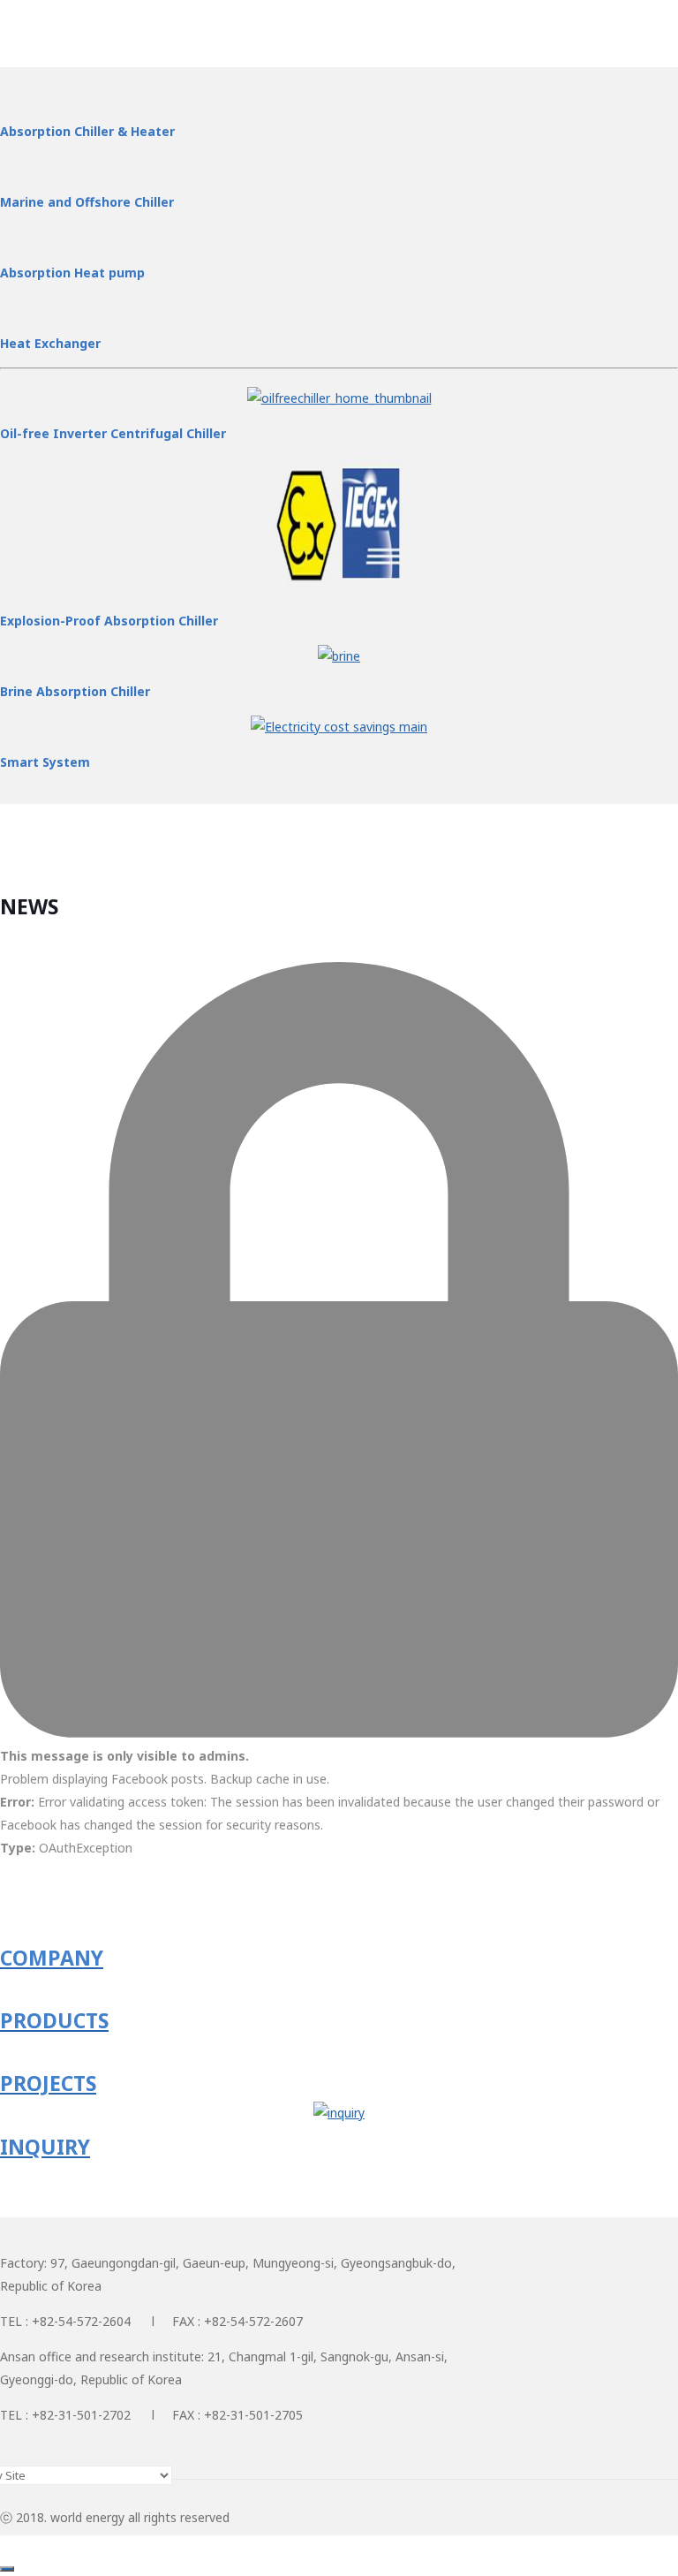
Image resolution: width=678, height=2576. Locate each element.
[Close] (7, 2569)
